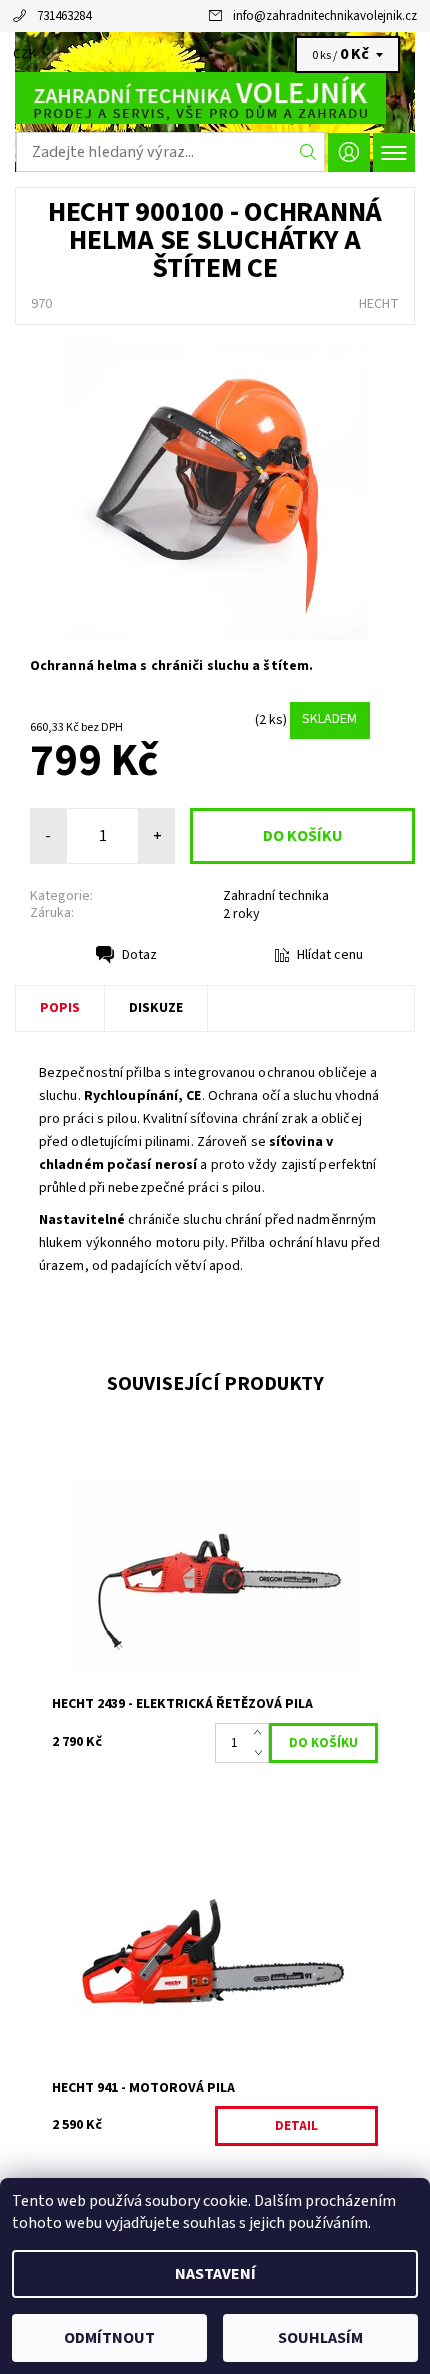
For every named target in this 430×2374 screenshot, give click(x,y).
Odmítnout (109, 2338)
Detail (296, 2126)
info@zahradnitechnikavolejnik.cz (325, 16)
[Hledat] (308, 152)
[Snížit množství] (261, 1753)
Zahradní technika (276, 896)
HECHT (379, 304)
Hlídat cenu (330, 955)
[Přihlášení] (349, 152)
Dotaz (139, 955)
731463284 (64, 16)
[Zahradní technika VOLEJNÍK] (215, 98)
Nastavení (215, 2274)
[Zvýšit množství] (261, 1733)
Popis (60, 1008)
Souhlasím (320, 2338)
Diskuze (156, 1008)
